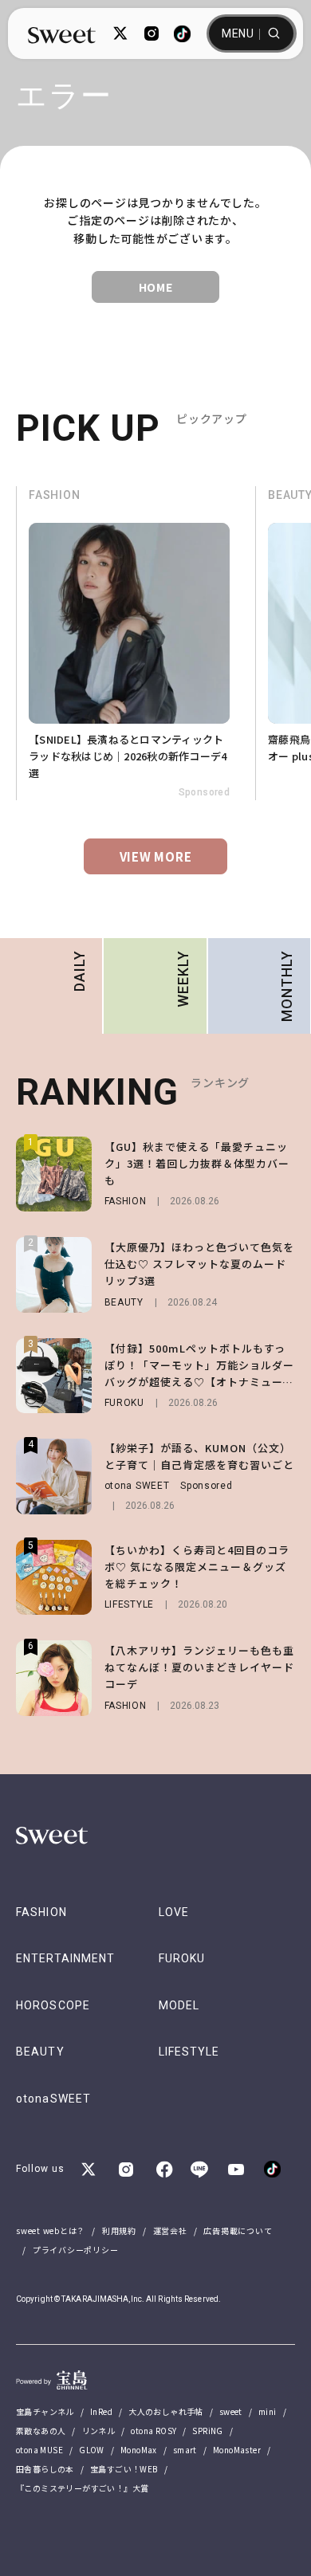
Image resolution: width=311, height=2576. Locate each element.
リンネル (99, 2431)
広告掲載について (238, 2230)
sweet (231, 2411)
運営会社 (170, 2230)
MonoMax (139, 2450)
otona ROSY (154, 2431)
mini (268, 2411)
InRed (101, 2411)
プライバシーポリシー (76, 2250)
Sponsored (66, 792)
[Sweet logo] (62, 34)
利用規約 (119, 2230)
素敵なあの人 (41, 2431)
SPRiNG (207, 2431)
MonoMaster (237, 2450)
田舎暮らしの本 (45, 2469)
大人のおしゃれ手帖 (166, 2411)
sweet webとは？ (51, 2230)
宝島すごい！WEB (124, 2469)
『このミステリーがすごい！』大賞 (82, 2488)
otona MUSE (39, 2450)
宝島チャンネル (45, 2411)
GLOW (92, 2450)
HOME (156, 287)
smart (185, 2450)
